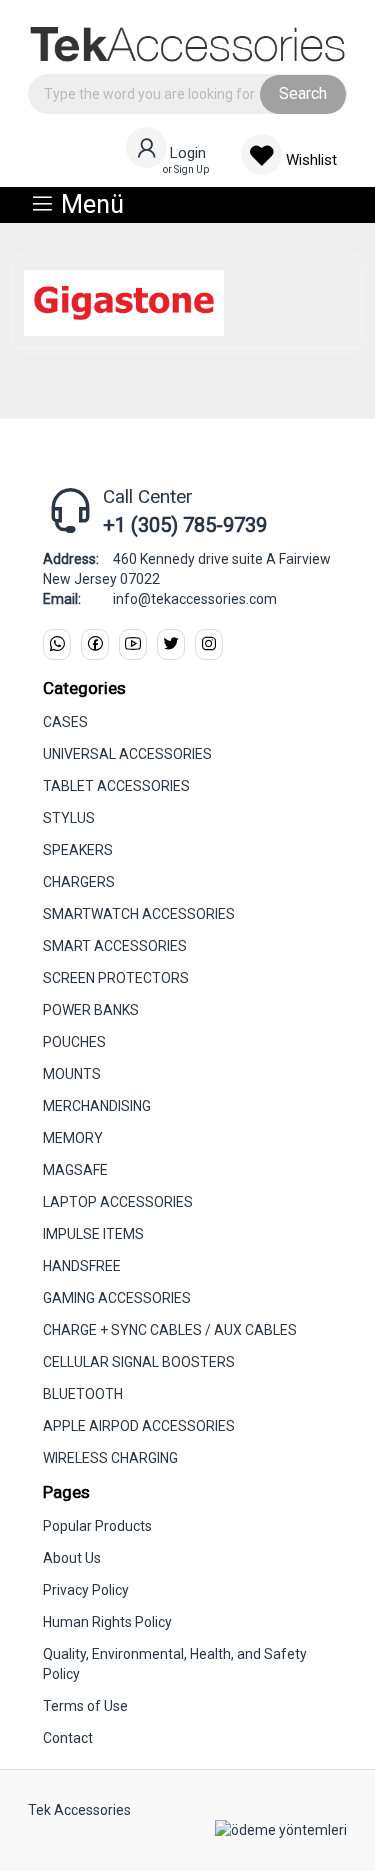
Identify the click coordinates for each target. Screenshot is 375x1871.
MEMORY (73, 1138)
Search (303, 93)
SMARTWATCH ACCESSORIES (139, 914)
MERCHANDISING (97, 1106)
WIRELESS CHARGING (110, 1458)
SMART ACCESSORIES (115, 946)
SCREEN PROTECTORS (116, 978)
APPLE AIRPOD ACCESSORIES (139, 1426)
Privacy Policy (86, 1590)
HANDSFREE (82, 1266)
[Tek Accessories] (187, 39)
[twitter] (171, 644)
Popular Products (97, 1526)
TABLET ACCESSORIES (116, 786)
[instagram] (209, 644)
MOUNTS (72, 1074)
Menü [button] (89, 204)
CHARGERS (79, 882)
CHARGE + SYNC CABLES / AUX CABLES (170, 1330)
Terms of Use (85, 1706)
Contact (68, 1738)
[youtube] (133, 644)
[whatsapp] (57, 644)
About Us (72, 1558)
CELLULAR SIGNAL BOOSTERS (139, 1362)
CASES (65, 722)
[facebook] (95, 644)
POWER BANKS (91, 1010)
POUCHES (74, 1042)
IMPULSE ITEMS (93, 1234)
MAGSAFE (75, 1170)
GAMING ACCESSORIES (117, 1298)
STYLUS (69, 818)
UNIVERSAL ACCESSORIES (127, 754)
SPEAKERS (78, 850)
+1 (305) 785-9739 (185, 525)
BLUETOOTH (83, 1394)
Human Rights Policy (107, 1622)
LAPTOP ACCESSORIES (118, 1202)
